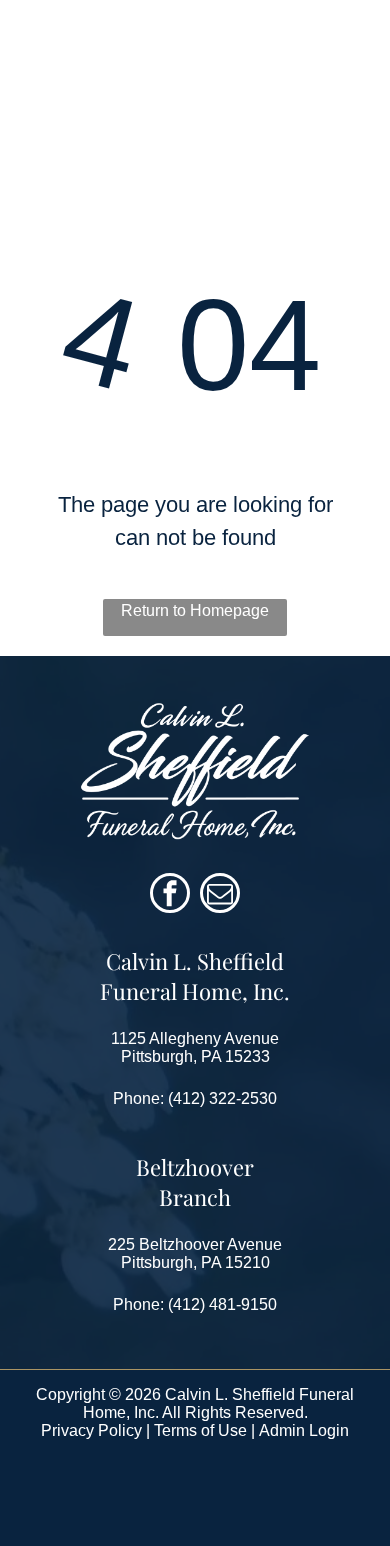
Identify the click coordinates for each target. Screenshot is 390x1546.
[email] (220, 895)
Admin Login (304, 1430)
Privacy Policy (91, 1430)
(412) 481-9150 (222, 1304)
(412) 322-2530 (222, 1098)
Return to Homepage (195, 610)
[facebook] (170, 895)
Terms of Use (200, 1430)
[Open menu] (351, 64)
